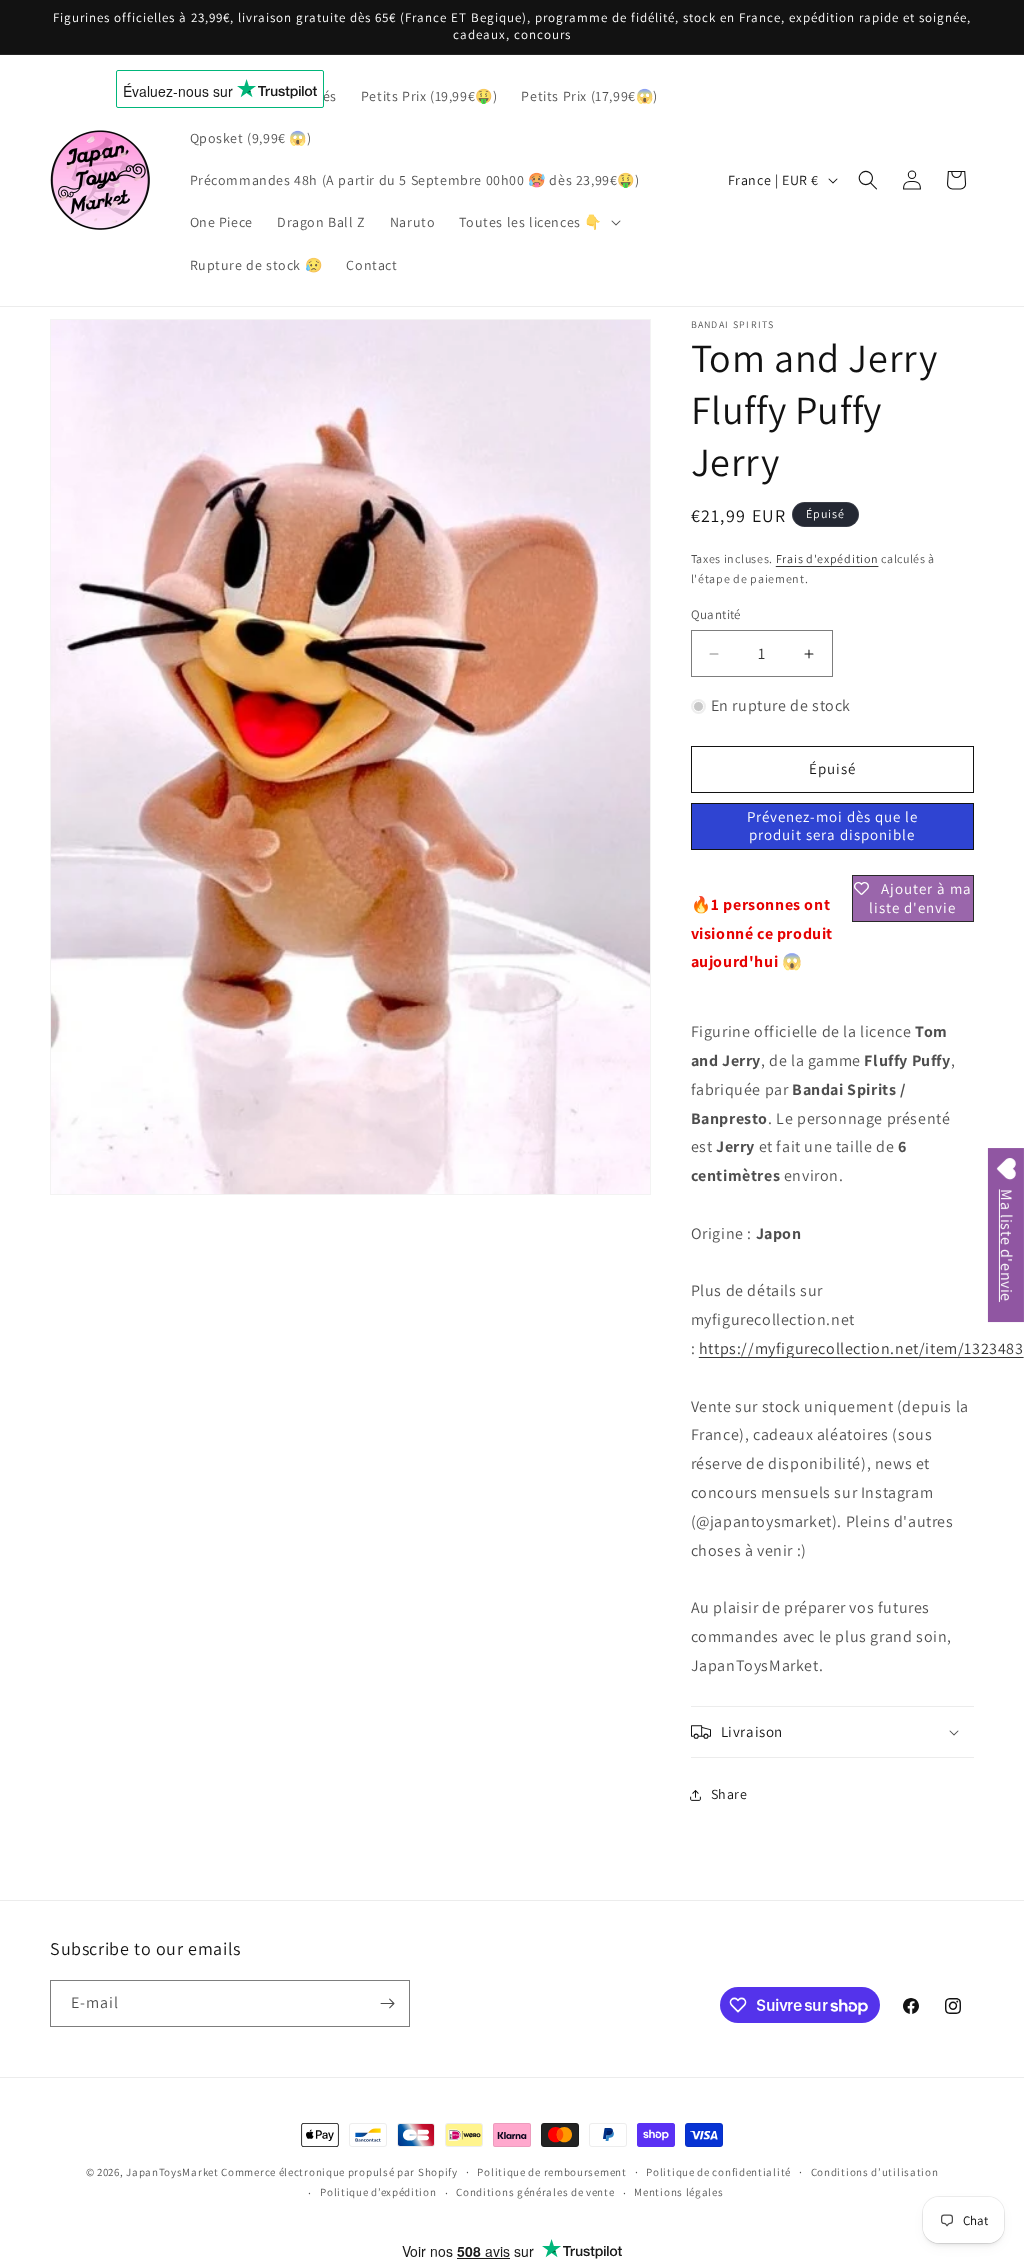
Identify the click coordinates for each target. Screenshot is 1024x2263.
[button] (538, 222)
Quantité (716, 614)
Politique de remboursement (551, 2172)
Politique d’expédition (378, 2192)
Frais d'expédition (827, 558)
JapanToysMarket (172, 2172)
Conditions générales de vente (535, 2192)
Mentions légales (678, 2192)
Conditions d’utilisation (875, 2172)
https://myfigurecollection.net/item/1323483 (861, 1348)
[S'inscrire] (387, 2003)
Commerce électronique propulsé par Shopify (339, 2172)
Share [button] (729, 1794)
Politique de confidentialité (718, 2172)
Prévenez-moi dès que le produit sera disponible (832, 825)
